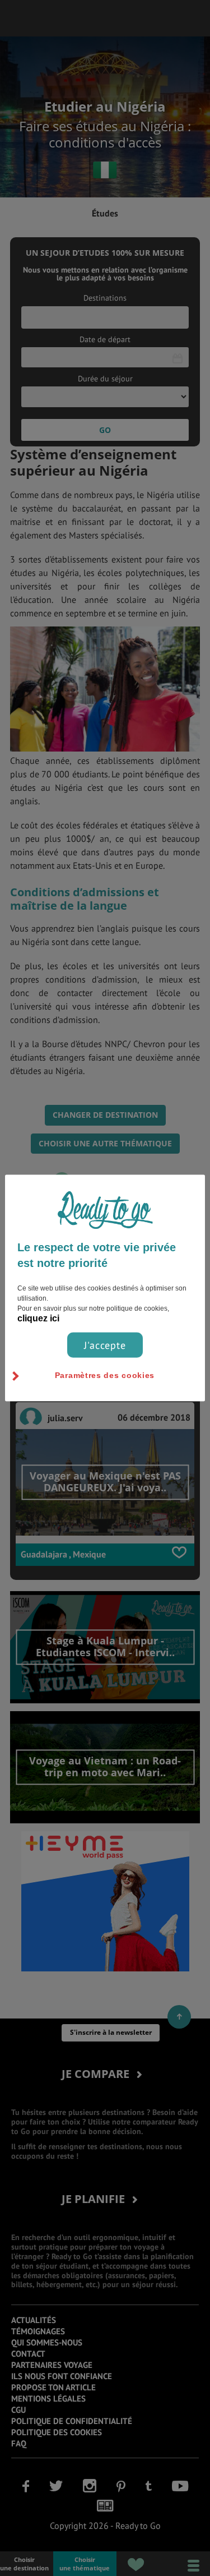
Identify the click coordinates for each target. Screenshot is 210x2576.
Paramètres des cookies (105, 1375)
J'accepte (105, 1345)
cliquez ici (38, 1318)
